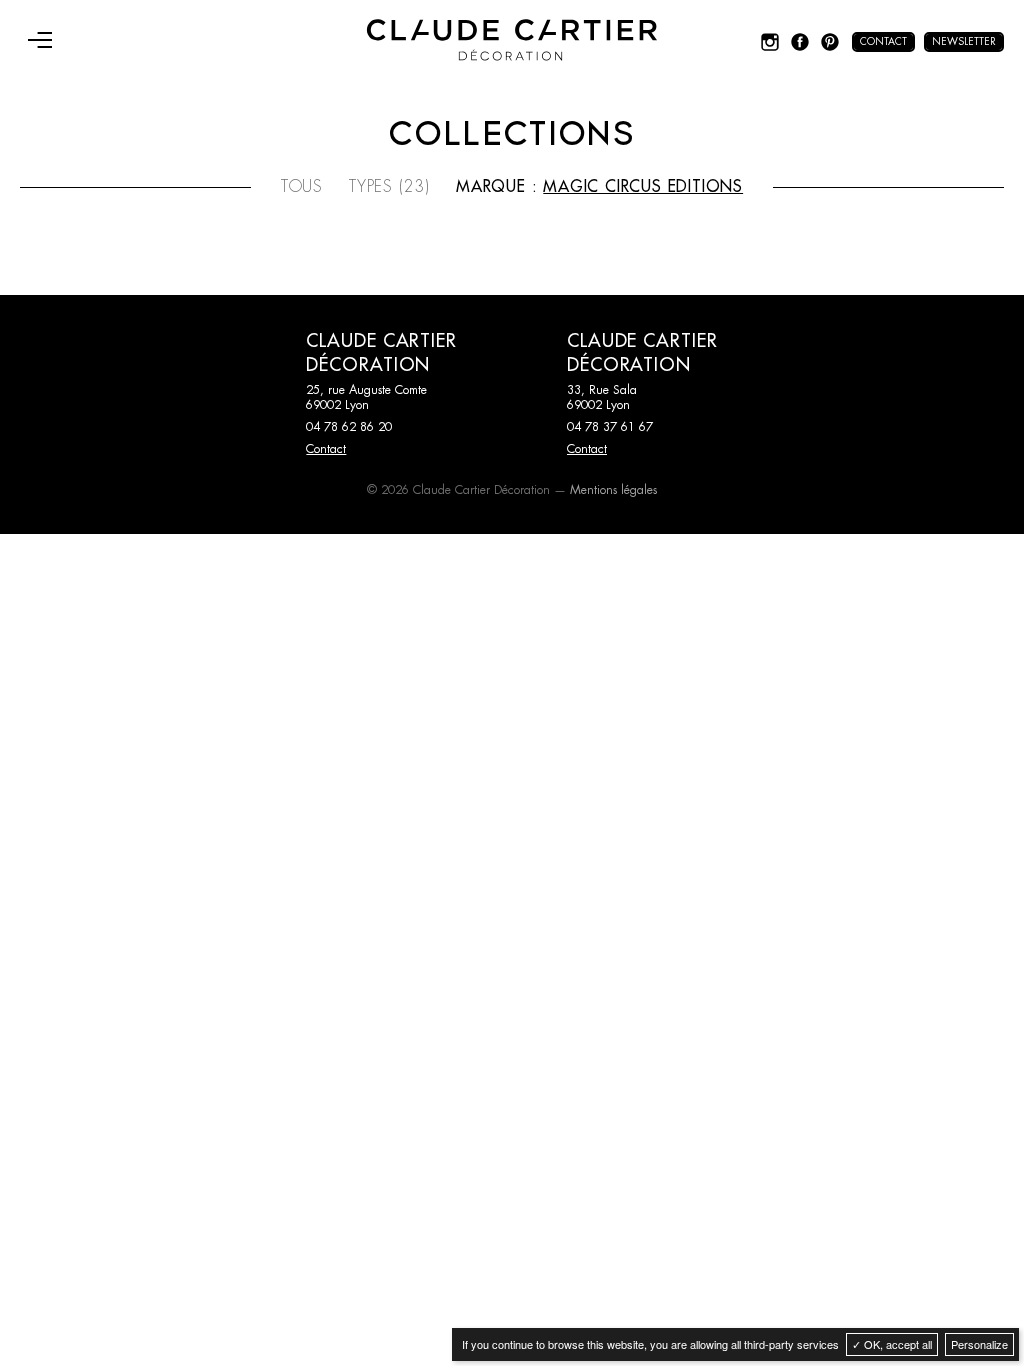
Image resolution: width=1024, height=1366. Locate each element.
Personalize (979, 1344)
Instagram (770, 42)
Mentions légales (613, 490)
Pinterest (830, 42)
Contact (883, 42)
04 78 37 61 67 (610, 427)
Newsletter (964, 42)
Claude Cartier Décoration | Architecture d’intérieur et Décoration (512, 40)
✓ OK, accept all (892, 1344)
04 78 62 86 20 (349, 427)
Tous (302, 187)
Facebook (800, 42)
